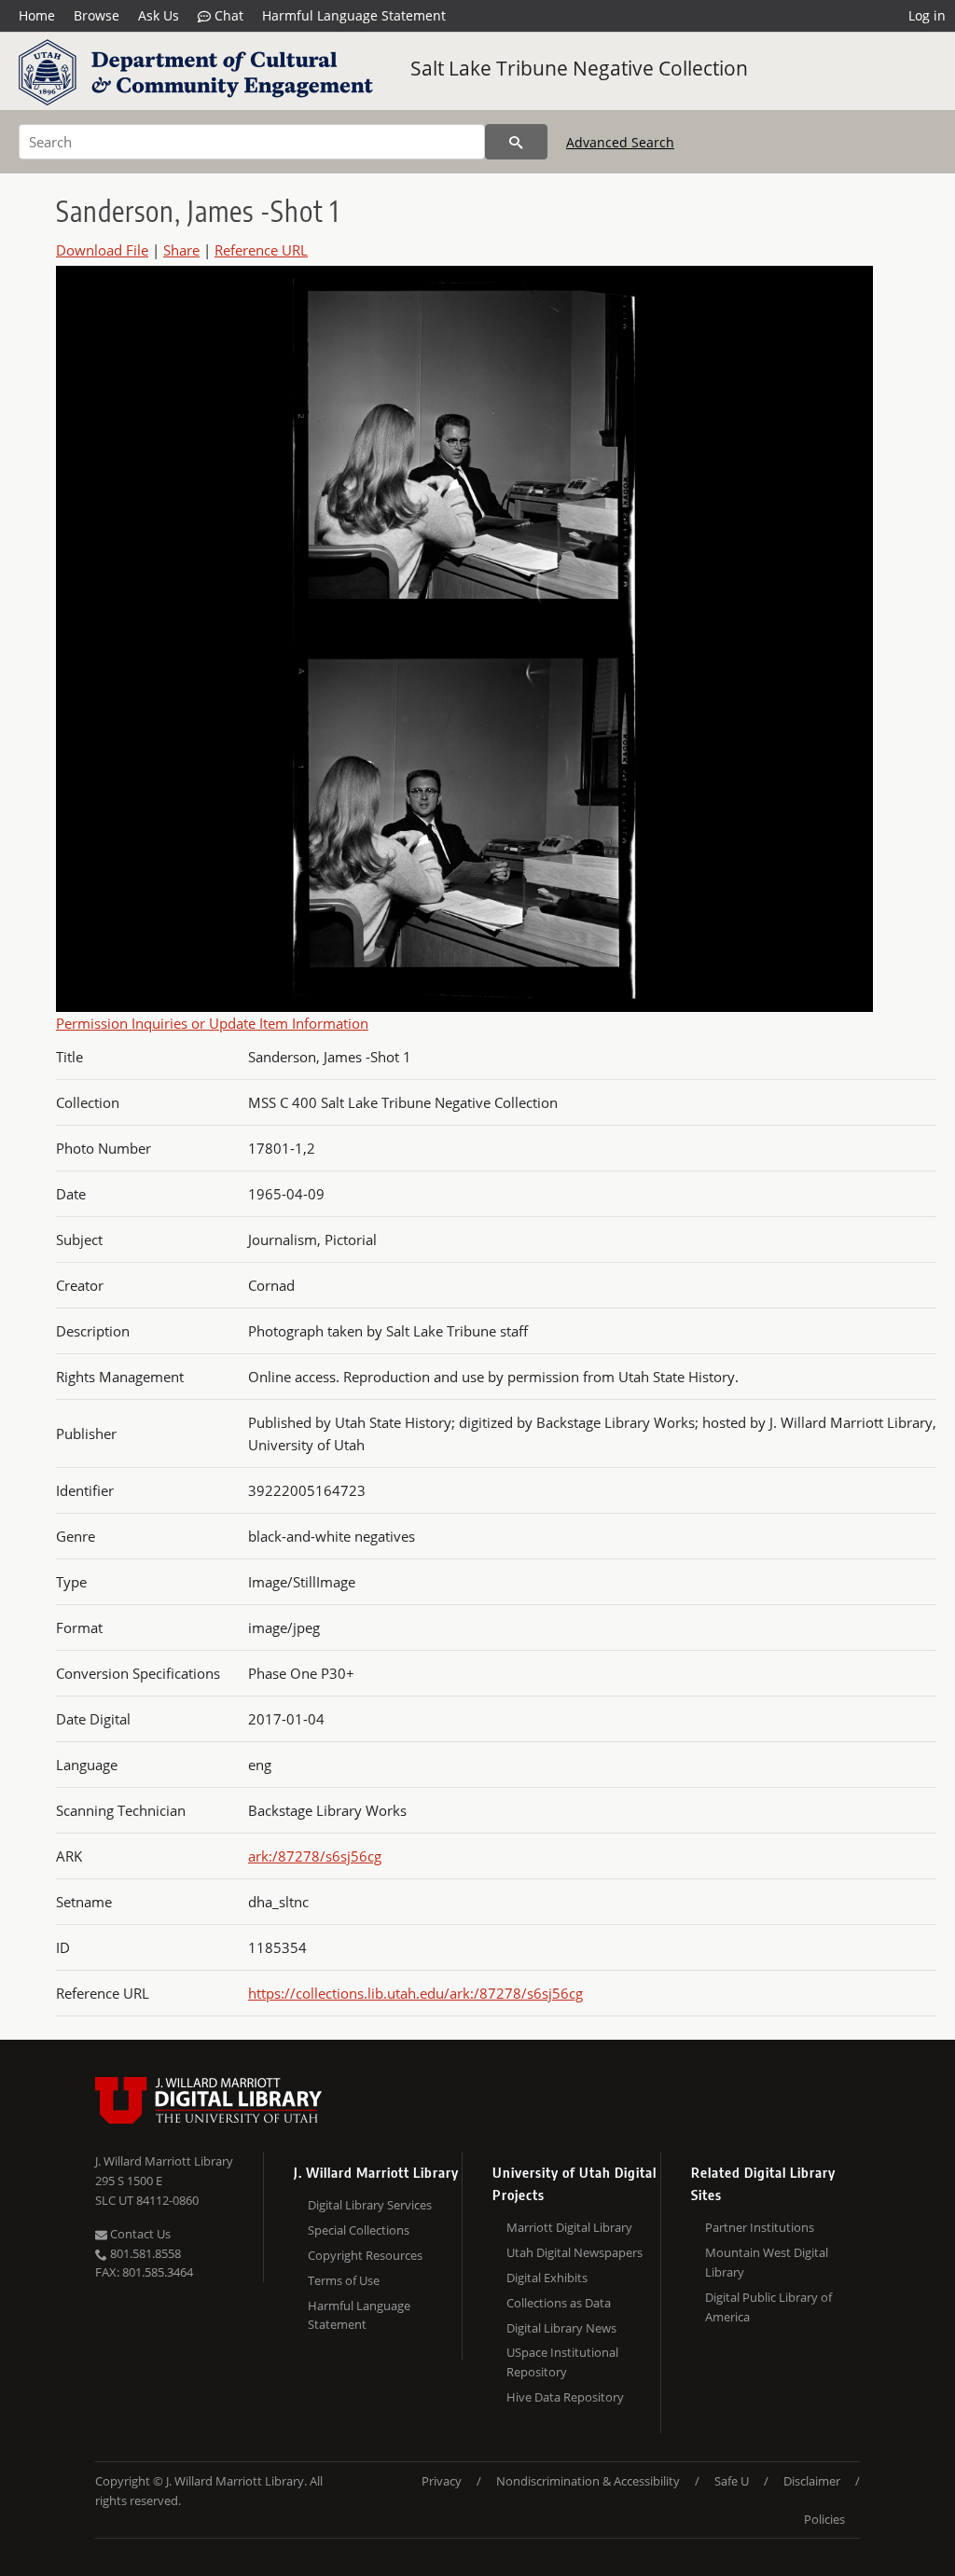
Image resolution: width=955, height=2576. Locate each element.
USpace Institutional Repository (562, 2362)
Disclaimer (812, 2481)
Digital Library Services (370, 2205)
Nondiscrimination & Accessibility (588, 2481)
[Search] (516, 142)
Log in (927, 15)
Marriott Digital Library (569, 2227)
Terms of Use (344, 2280)
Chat (227, 15)
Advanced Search (620, 142)
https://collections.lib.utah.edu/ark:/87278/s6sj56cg (415, 1993)
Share (181, 250)
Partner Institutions (760, 2227)
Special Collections (359, 2230)
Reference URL (261, 250)
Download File (102, 250)
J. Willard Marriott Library (164, 2161)
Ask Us (159, 15)
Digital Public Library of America (768, 2307)
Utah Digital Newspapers (574, 2252)
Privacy (442, 2481)
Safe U (732, 2481)
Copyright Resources (365, 2255)
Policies (824, 2519)
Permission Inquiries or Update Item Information (212, 1023)
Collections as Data (559, 2303)
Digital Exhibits (547, 2278)
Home (37, 15)
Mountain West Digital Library (767, 2262)
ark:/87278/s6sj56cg (315, 1856)
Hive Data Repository (565, 2397)
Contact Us (139, 2234)
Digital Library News (561, 2328)
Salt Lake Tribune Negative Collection (579, 68)
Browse (97, 15)
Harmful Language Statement (354, 15)
